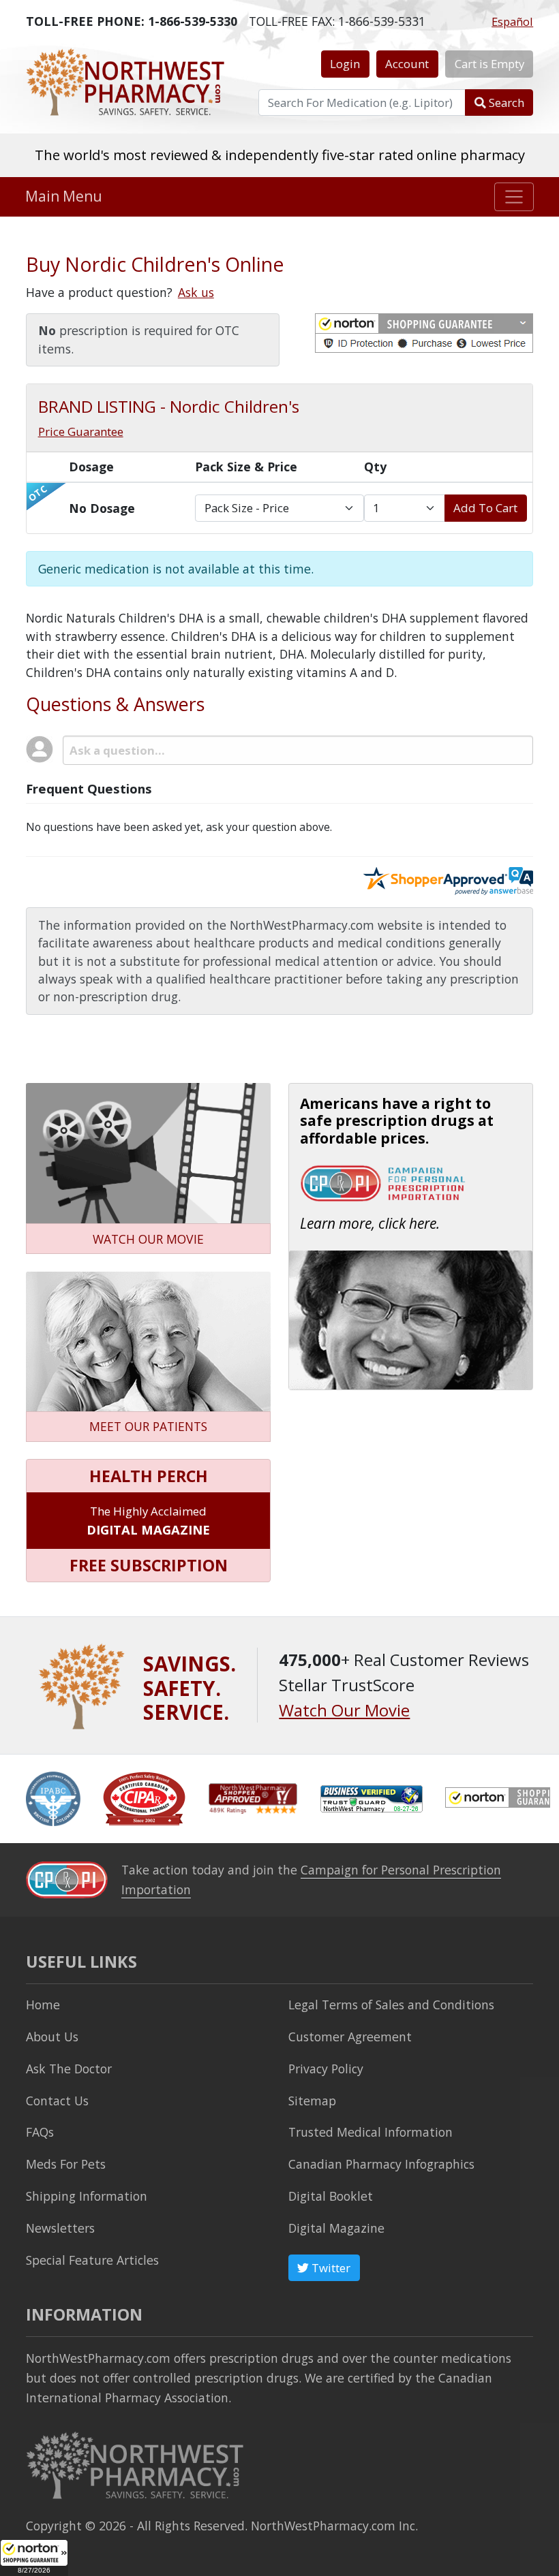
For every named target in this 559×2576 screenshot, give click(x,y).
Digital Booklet (331, 2196)
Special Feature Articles (92, 2260)
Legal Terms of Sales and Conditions (391, 2005)
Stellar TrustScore (279, 155)
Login (345, 64)
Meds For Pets (66, 2164)
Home (43, 2005)
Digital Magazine (336, 2228)
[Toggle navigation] (514, 197)
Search (505, 103)
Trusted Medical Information (371, 2132)
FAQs (40, 2132)
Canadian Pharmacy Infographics (381, 2164)
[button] (34, 2558)
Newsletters (60, 2228)
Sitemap (312, 2101)
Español (512, 21)
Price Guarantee (81, 431)
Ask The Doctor (69, 2069)
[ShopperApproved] (253, 1797)
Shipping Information (87, 2196)
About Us (52, 2037)
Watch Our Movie (344, 1710)
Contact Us (57, 2101)
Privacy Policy (326, 2069)
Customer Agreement (350, 2037)
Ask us (196, 292)
